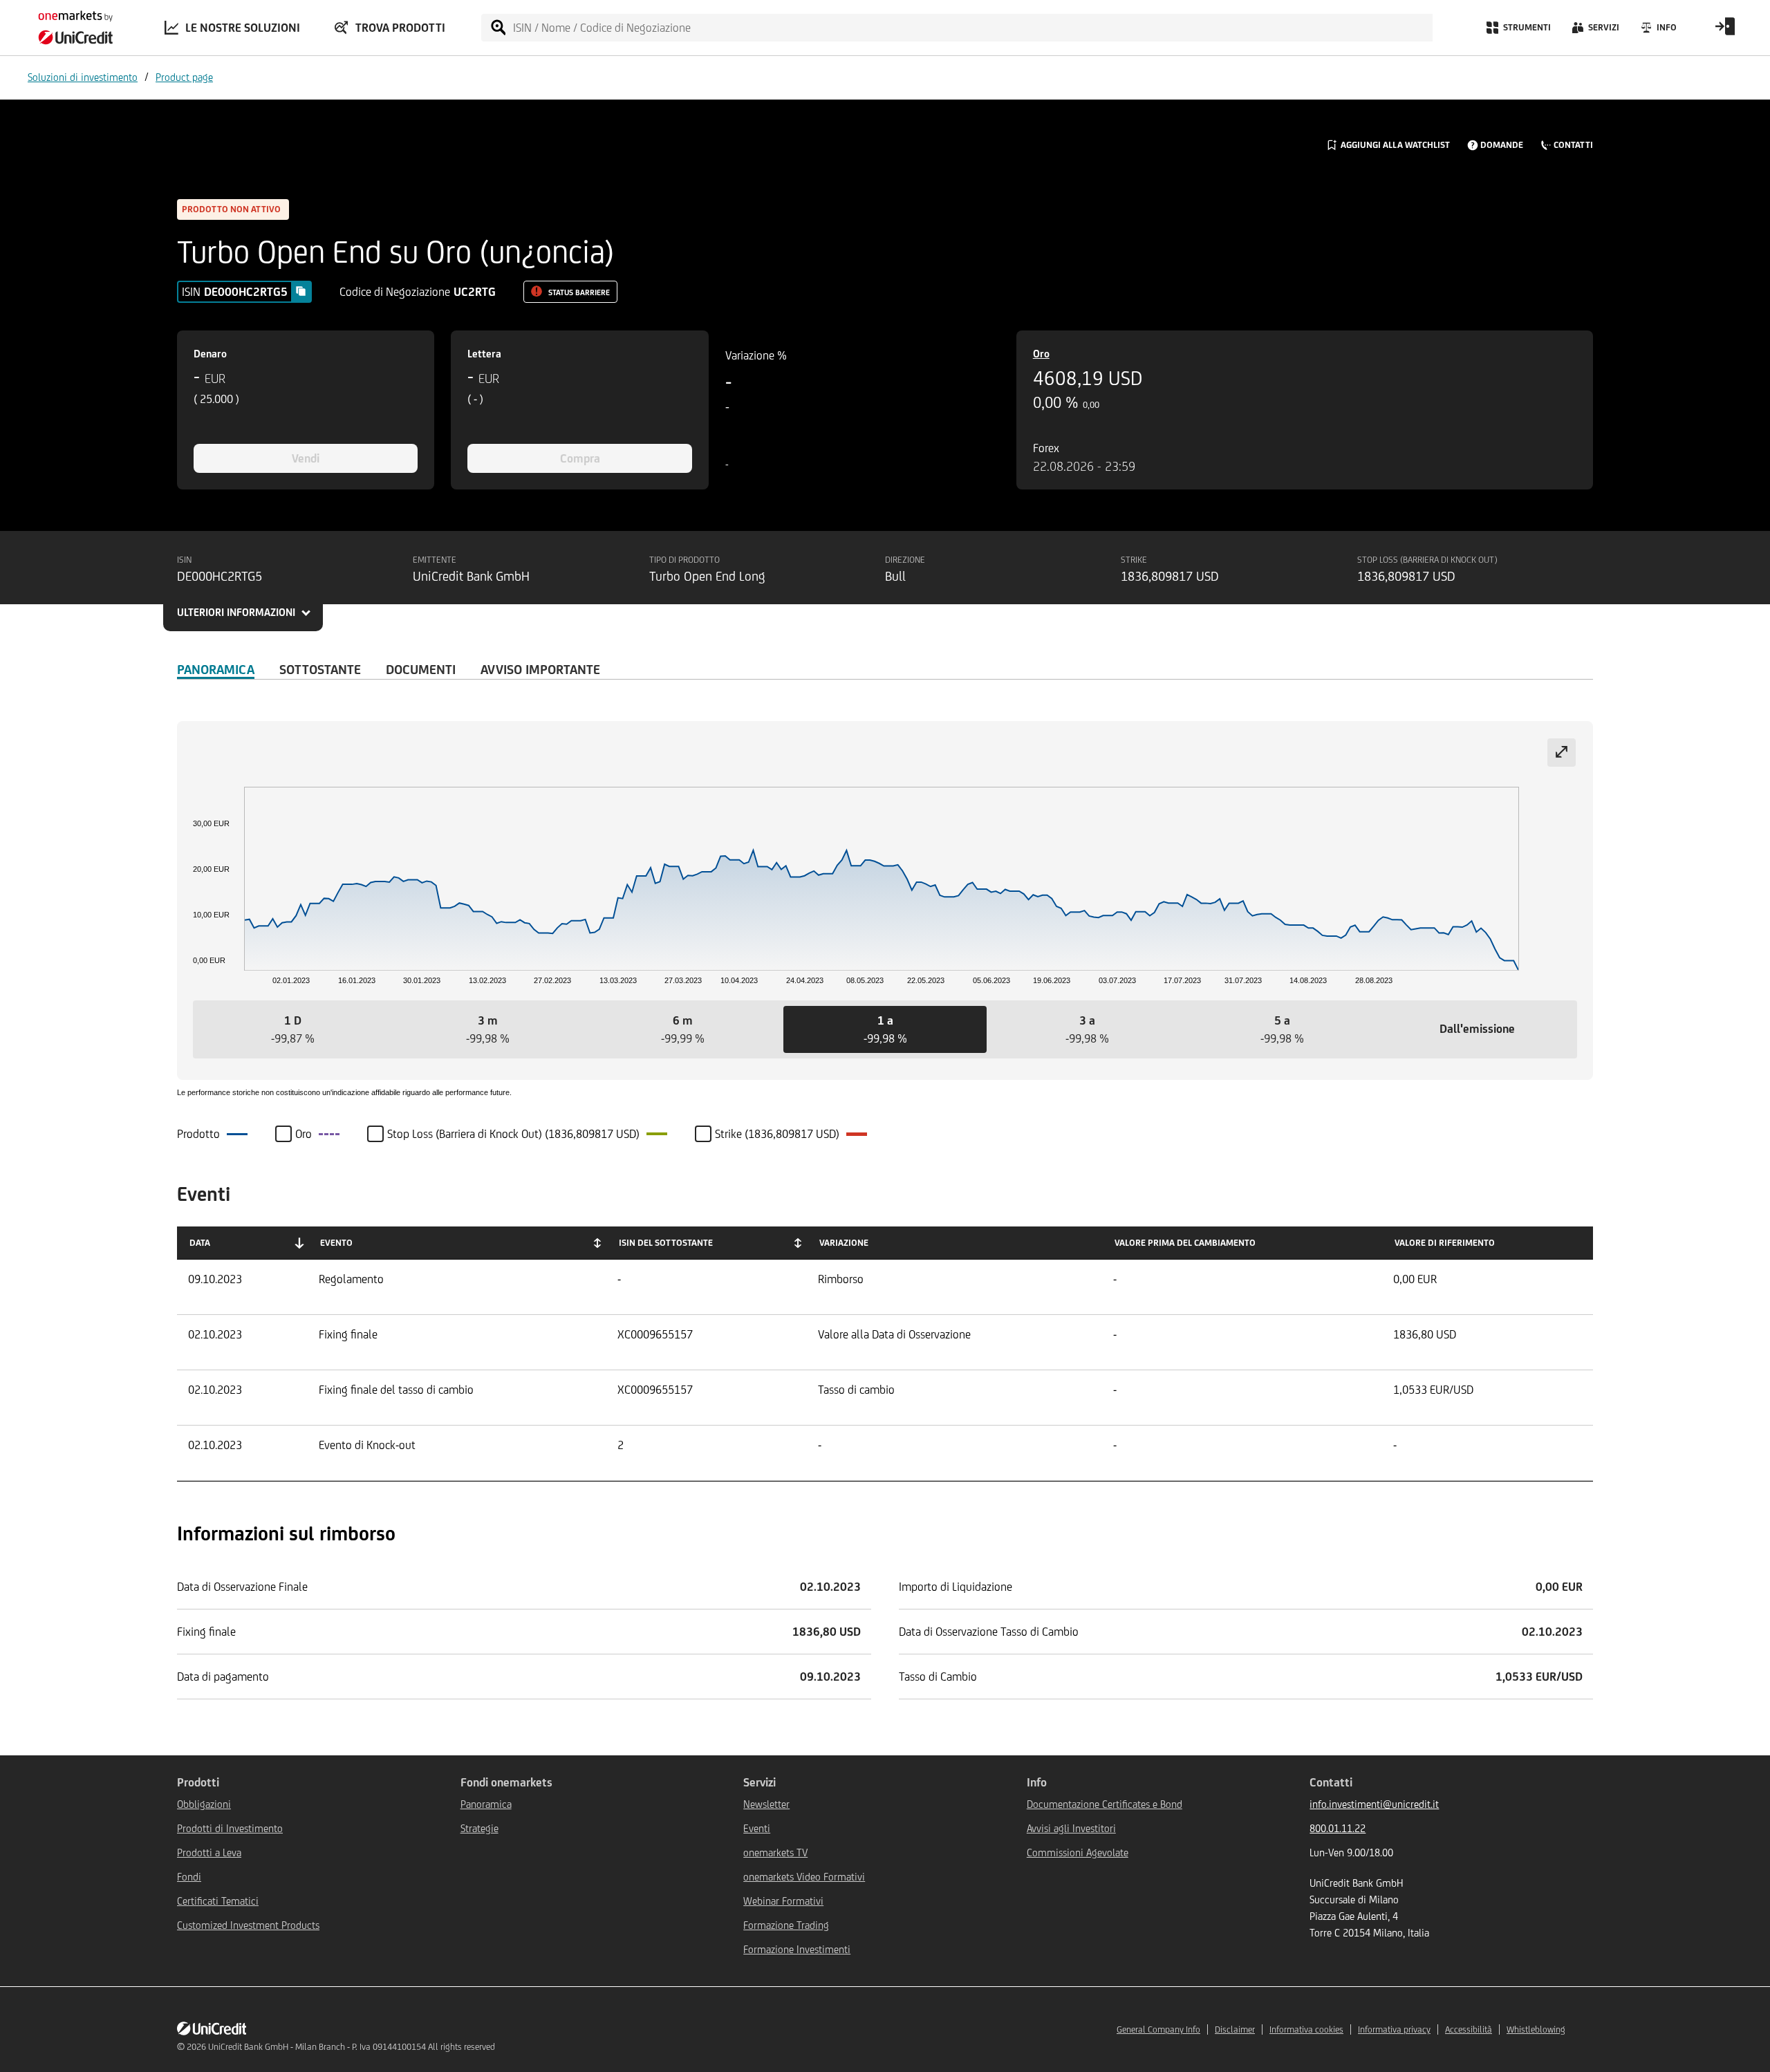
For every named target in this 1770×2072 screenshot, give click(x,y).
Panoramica (216, 669)
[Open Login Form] (1725, 31)
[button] (292, 1029)
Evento (336, 1243)
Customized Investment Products (248, 1925)
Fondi (189, 1877)
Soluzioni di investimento (83, 77)
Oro (1041, 354)
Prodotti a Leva (209, 1852)
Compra (580, 458)
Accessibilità (1469, 2029)
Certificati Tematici (218, 1901)
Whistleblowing (1536, 2029)
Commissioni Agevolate (1078, 1852)
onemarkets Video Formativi (804, 1877)
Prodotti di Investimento (230, 1828)
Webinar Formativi (783, 1901)
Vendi (306, 458)
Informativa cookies (1306, 2029)
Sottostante (320, 669)
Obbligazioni (204, 1804)
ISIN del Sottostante (666, 1243)
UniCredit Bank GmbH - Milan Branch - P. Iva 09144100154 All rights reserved (352, 2047)
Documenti (421, 669)
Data (200, 1243)
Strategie (479, 1828)
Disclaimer (1235, 2029)
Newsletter (766, 1804)
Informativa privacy (1394, 2029)
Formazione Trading (786, 1925)
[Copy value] (301, 291)
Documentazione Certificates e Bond (1105, 1804)
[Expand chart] (1562, 753)
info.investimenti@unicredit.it (1374, 1804)
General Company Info (1158, 2029)
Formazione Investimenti (797, 1949)
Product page (184, 77)
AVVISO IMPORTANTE (540, 669)
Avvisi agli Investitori (1071, 1828)
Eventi (757, 1828)
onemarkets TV (775, 1852)
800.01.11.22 (1338, 1828)
